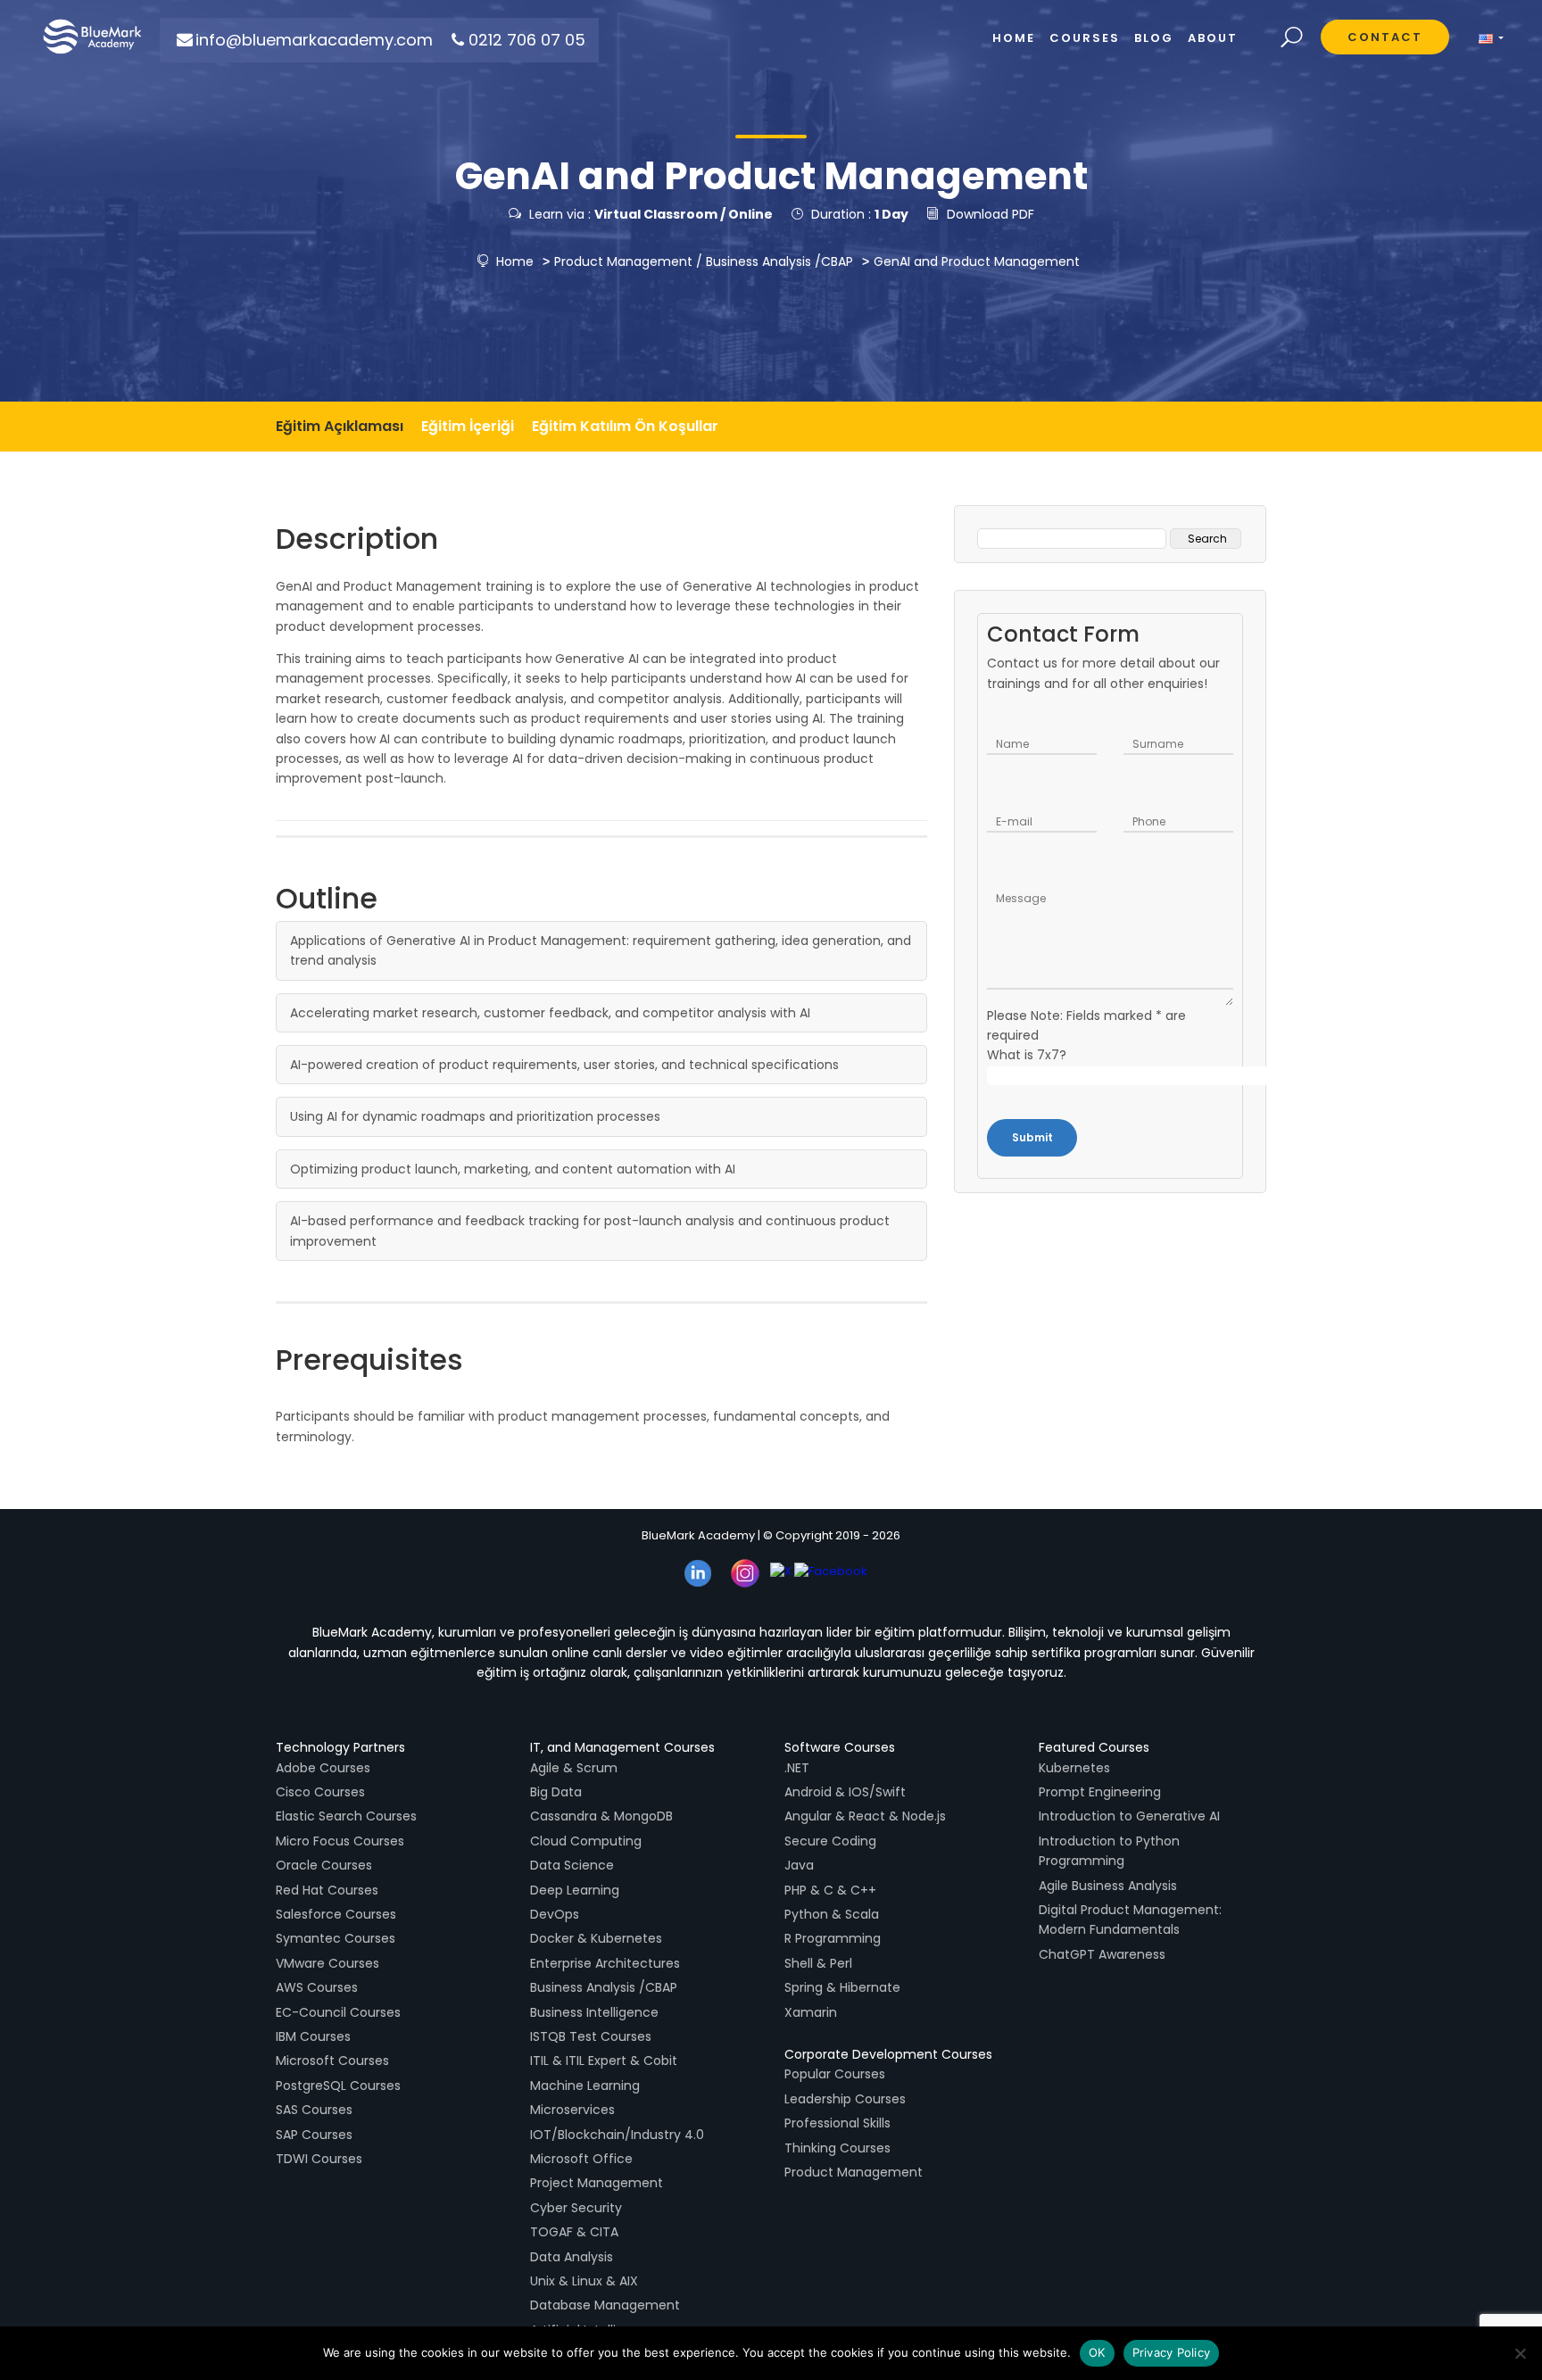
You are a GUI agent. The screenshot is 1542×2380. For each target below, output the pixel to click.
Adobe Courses (323, 1768)
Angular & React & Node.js (865, 1816)
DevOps (555, 1914)
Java (799, 1865)
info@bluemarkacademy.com (314, 40)
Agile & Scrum (574, 1768)
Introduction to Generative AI (1129, 1816)
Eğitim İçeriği (468, 426)
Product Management (623, 261)
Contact (1385, 37)
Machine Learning (585, 2086)
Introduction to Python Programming (1109, 1851)
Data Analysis (572, 2257)
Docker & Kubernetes (596, 1938)
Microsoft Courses (332, 2061)
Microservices (572, 2110)
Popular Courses (835, 2074)
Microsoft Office (581, 2159)
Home (513, 261)
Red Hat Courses (327, 1890)
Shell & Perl (818, 1963)
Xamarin (811, 2012)
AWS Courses (317, 1987)
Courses (1085, 38)
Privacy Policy (1172, 2352)
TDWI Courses (319, 2159)
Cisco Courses (320, 1792)
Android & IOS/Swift (845, 1792)
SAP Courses (314, 2135)
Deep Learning (575, 1890)
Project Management (597, 2183)
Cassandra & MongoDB (601, 1816)
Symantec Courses (336, 1938)
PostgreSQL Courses (338, 2086)
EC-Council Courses (338, 2012)
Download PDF (991, 214)
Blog (1154, 38)
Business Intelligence (594, 2012)
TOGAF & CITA (574, 2232)
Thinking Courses (837, 2148)
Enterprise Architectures (605, 1963)
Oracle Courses (324, 1865)
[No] (1520, 2353)
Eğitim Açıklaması (340, 426)
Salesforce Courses (336, 1914)
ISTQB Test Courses (591, 2036)
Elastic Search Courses (346, 1816)
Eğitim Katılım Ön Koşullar (625, 426)
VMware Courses (327, 1963)
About (1213, 38)
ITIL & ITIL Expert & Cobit (604, 2061)
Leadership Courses (845, 2099)
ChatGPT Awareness (1102, 1954)
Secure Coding (830, 1841)
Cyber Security (576, 2208)
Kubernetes (1074, 1768)
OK (1097, 2352)
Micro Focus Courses (340, 1841)
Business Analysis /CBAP (779, 261)
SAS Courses (314, 2110)
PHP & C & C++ (830, 1890)
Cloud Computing (586, 1841)
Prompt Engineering (1100, 1792)
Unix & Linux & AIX (584, 2281)
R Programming (833, 1938)
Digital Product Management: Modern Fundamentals (1130, 1920)
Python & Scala (832, 1914)
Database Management (605, 2305)
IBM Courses (313, 2036)
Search (1292, 38)
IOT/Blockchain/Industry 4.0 (617, 2135)
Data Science (572, 1865)
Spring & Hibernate (842, 1987)
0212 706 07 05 (527, 40)
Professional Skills (837, 2123)
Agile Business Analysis (1108, 1886)
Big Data (556, 1792)
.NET (797, 1768)
